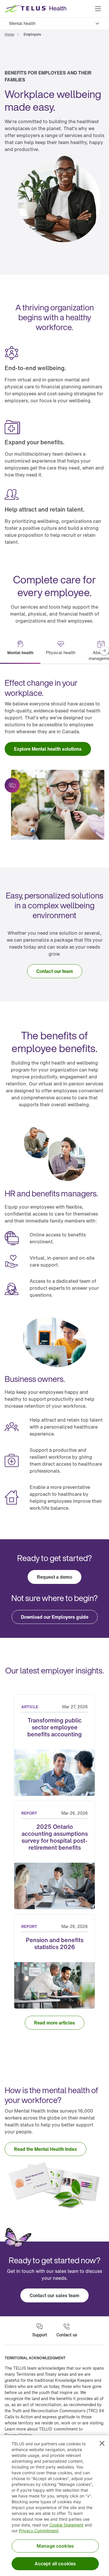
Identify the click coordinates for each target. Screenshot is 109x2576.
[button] (98, 9)
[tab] (20, 651)
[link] (9, 34)
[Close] (102, 2443)
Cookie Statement (66, 2525)
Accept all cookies (55, 2564)
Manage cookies (55, 2546)
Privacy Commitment (39, 2531)
